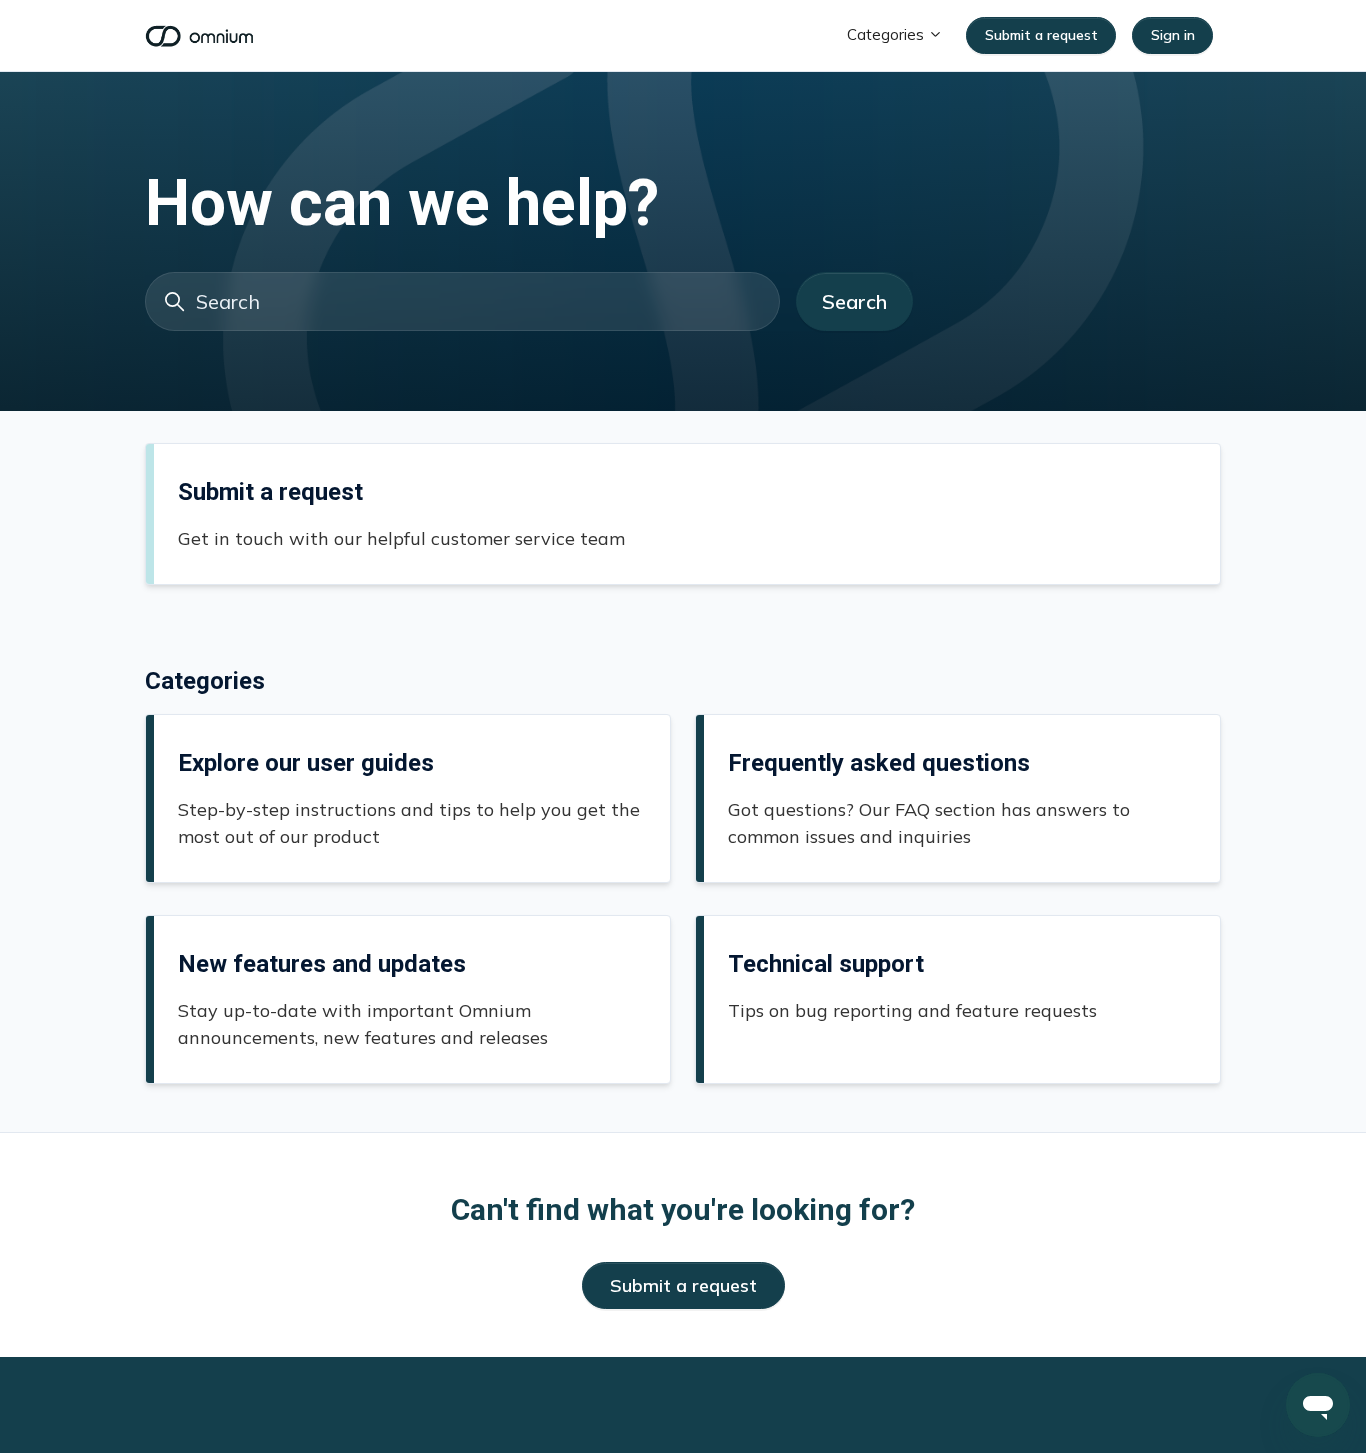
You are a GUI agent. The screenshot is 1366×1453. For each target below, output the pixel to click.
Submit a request (1041, 35)
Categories (887, 34)
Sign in (1173, 35)
